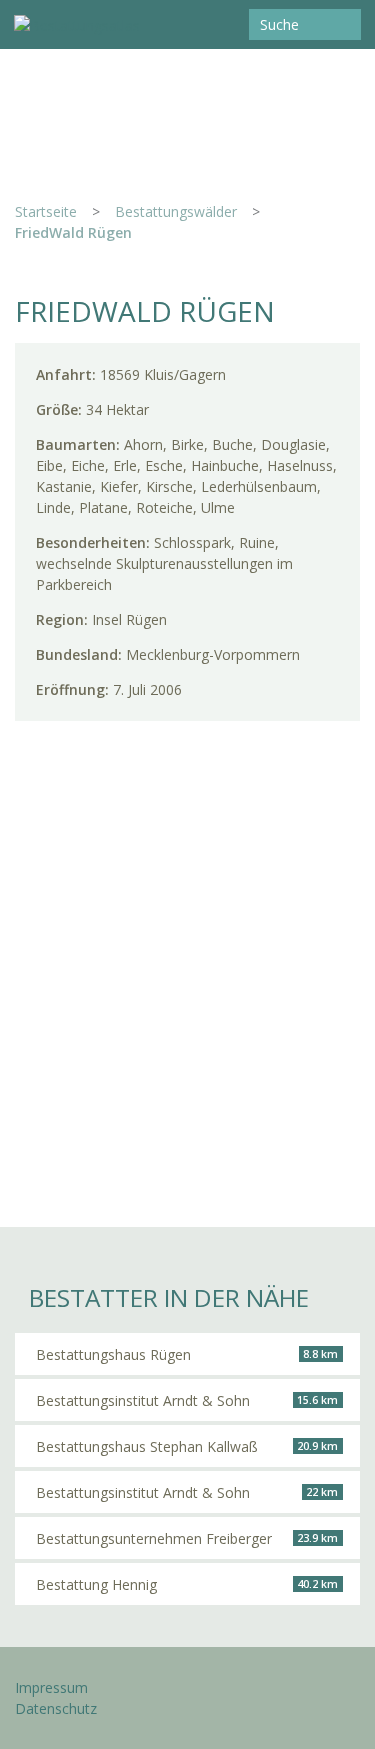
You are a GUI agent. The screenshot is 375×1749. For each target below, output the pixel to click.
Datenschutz (56, 1708)
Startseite (46, 211)
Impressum (51, 1687)
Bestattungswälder (176, 211)
